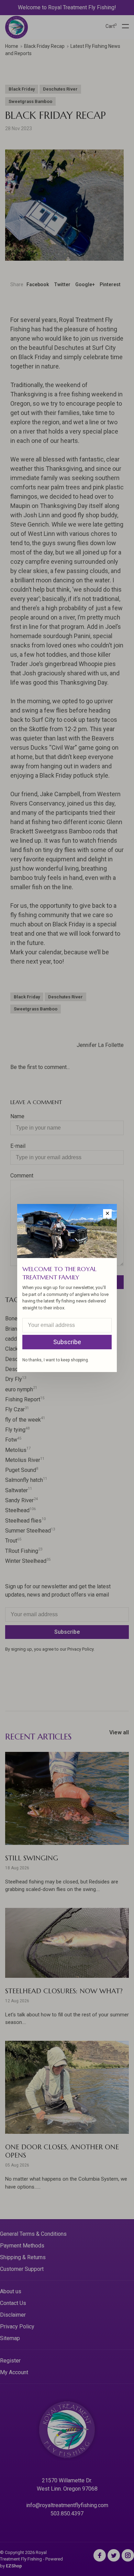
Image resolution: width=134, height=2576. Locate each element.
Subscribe (67, 1342)
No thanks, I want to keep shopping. (56, 1360)
